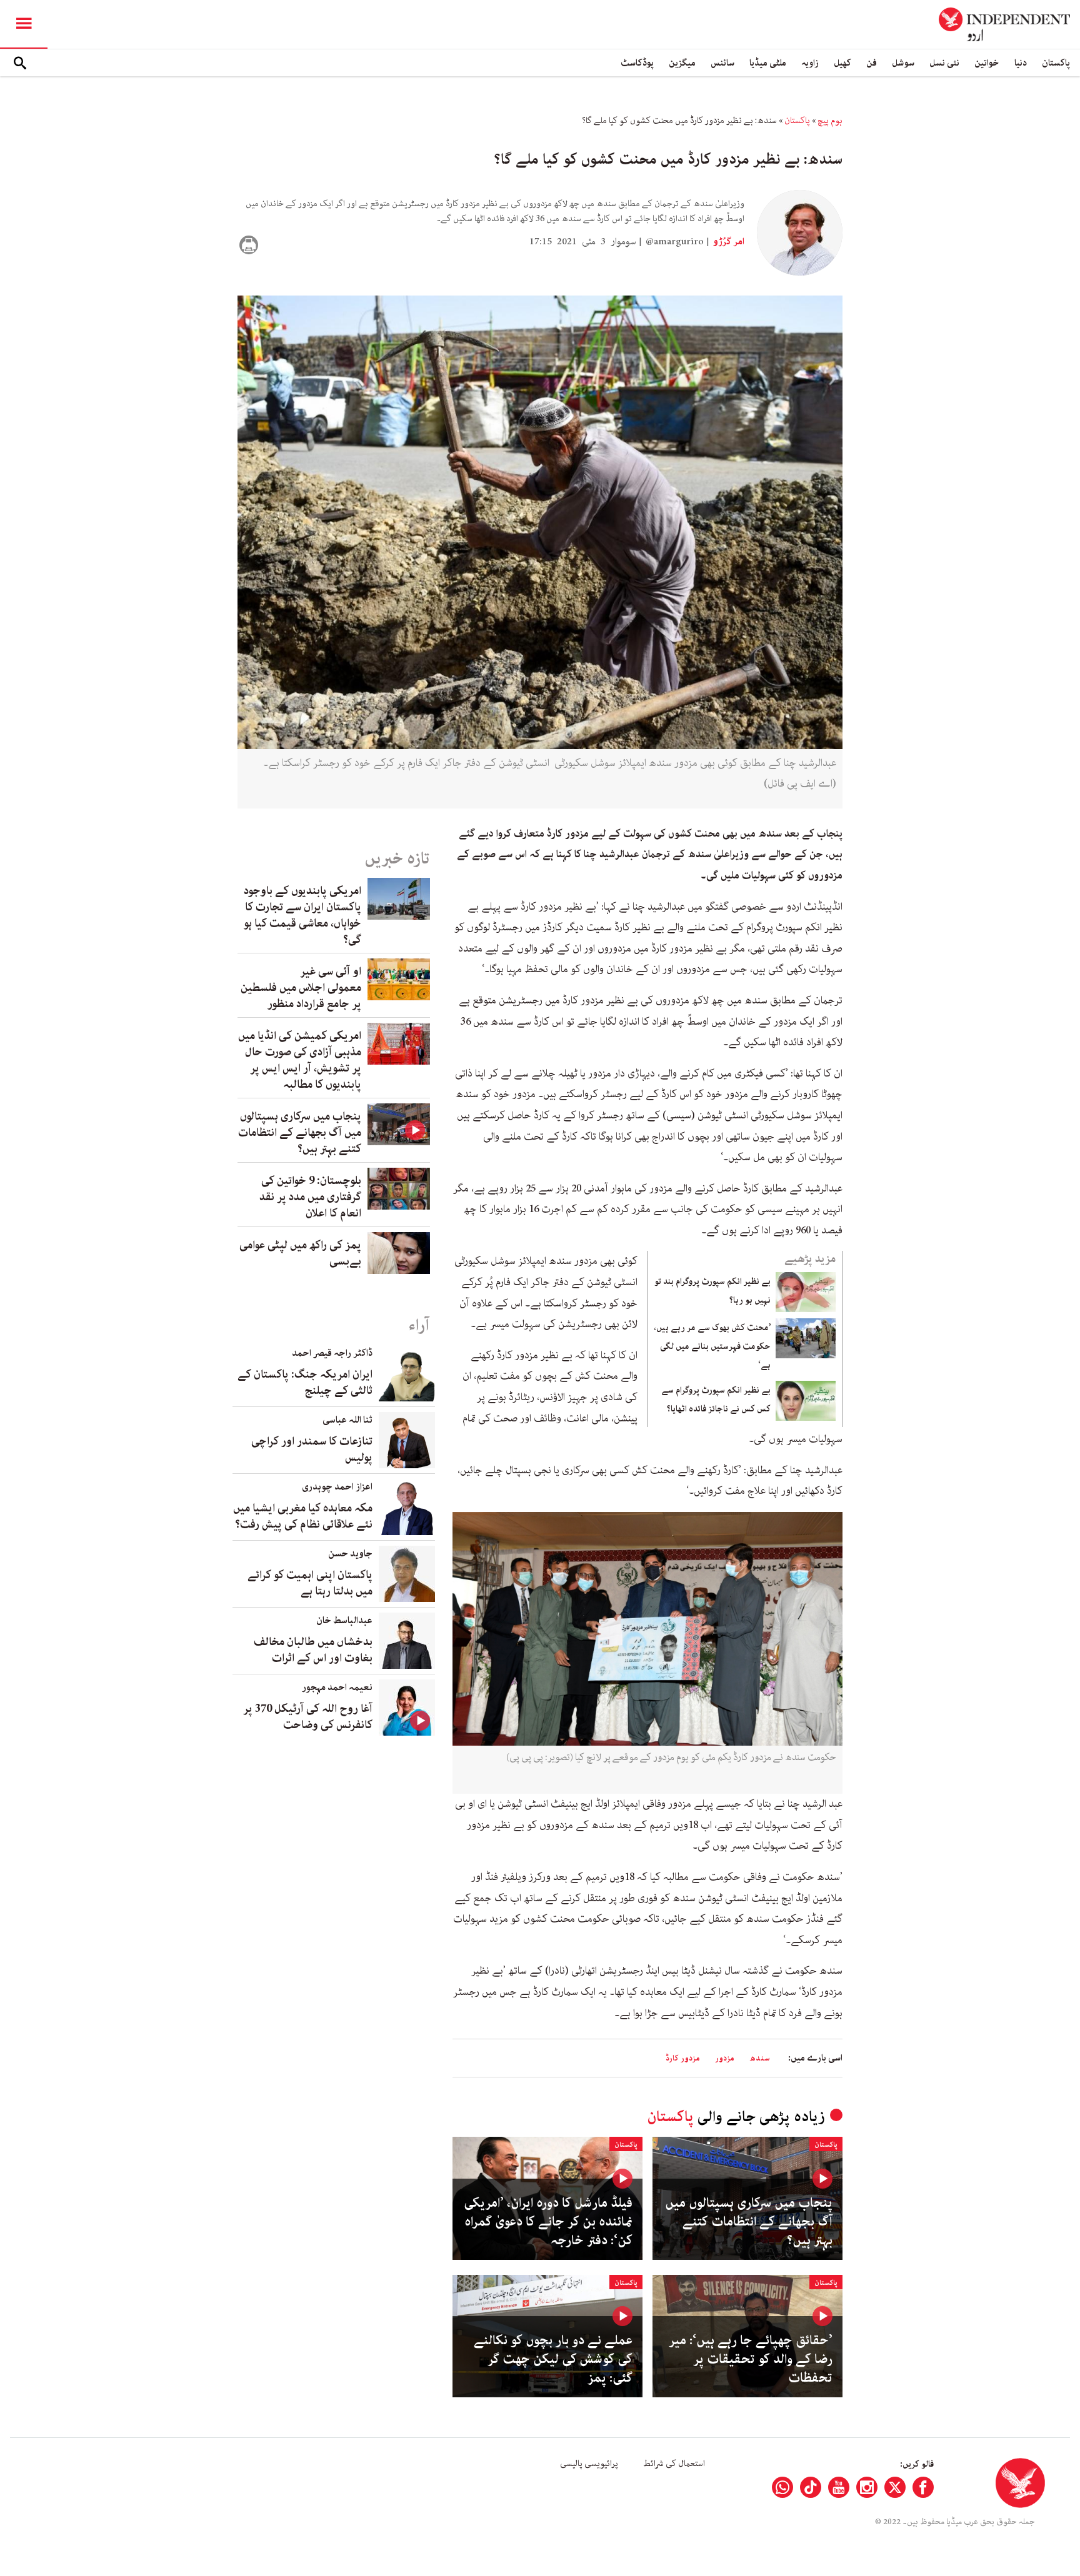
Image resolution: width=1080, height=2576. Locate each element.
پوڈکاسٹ (637, 63)
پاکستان (1056, 63)
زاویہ (810, 63)
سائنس (722, 63)
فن (872, 63)
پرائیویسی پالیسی (589, 2464)
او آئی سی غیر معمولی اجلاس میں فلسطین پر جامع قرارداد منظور (301, 988)
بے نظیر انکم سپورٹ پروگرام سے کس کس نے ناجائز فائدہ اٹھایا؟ (716, 1400)
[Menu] (24, 24)
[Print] (249, 245)
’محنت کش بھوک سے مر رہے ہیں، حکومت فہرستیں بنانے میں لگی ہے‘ (712, 1346)
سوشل (903, 63)
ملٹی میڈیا (768, 63)
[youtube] (839, 2487)
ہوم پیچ (830, 121)
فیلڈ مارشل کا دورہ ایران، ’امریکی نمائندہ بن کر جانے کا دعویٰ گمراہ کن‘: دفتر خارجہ (548, 2222)
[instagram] (867, 2487)
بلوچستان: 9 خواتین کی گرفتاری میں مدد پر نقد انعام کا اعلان (310, 1197)
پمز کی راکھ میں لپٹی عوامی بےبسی (300, 1253)
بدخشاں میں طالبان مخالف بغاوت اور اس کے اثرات (313, 1650)
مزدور (725, 2058)
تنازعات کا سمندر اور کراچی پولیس (312, 1450)
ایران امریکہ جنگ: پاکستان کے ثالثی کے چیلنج (305, 1383)
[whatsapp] (782, 2487)
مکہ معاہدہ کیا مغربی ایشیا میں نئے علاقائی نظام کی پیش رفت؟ (303, 1516)
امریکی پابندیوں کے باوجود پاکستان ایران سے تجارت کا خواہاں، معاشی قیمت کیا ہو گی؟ (302, 915)
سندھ (760, 2058)
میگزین (682, 63)
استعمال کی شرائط (674, 2464)
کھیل (842, 63)
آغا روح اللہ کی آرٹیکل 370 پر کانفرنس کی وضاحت (308, 1717)
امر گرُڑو (728, 242)
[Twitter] (895, 2487)
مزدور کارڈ (683, 2058)
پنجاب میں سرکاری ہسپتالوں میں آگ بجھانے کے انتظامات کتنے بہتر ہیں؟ (749, 2222)
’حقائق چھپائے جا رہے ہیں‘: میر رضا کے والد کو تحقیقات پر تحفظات (751, 2359)
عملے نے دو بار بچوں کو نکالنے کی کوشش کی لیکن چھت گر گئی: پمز (553, 2359)
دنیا (1021, 63)
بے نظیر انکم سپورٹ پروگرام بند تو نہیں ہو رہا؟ (712, 1291)
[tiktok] (811, 2487)
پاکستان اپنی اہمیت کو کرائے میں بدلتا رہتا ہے (310, 1583)
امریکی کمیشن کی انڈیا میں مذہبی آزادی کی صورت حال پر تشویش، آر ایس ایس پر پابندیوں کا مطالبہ (300, 1060)
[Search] (20, 63)
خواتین (987, 63)
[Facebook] (923, 2487)
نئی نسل (944, 63)
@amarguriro (675, 242)
